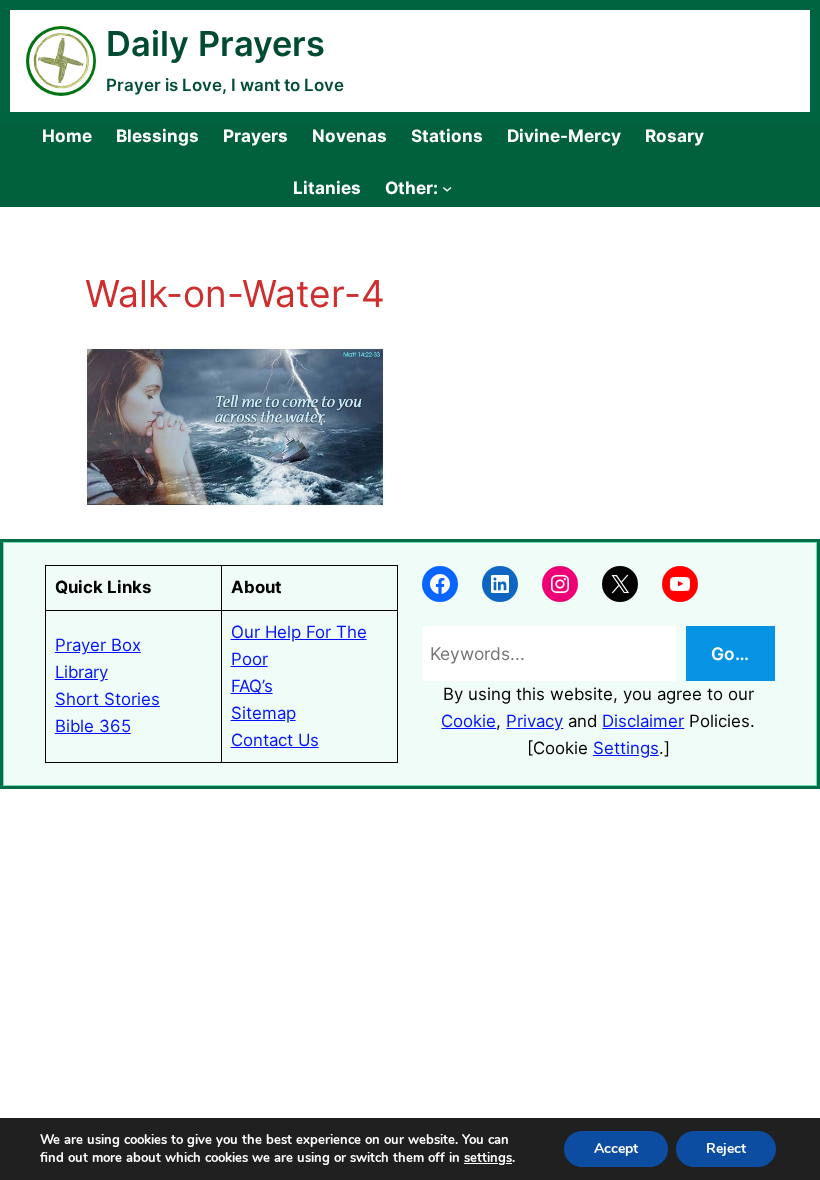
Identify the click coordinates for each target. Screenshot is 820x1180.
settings (488, 1158)
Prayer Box (98, 645)
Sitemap (263, 713)
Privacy (534, 721)
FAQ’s (252, 686)
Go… (730, 653)
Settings (626, 748)
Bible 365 (93, 726)
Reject (726, 1148)
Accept (616, 1148)
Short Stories (107, 699)
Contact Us (275, 740)
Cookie (468, 721)
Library (81, 672)
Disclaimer (643, 721)
